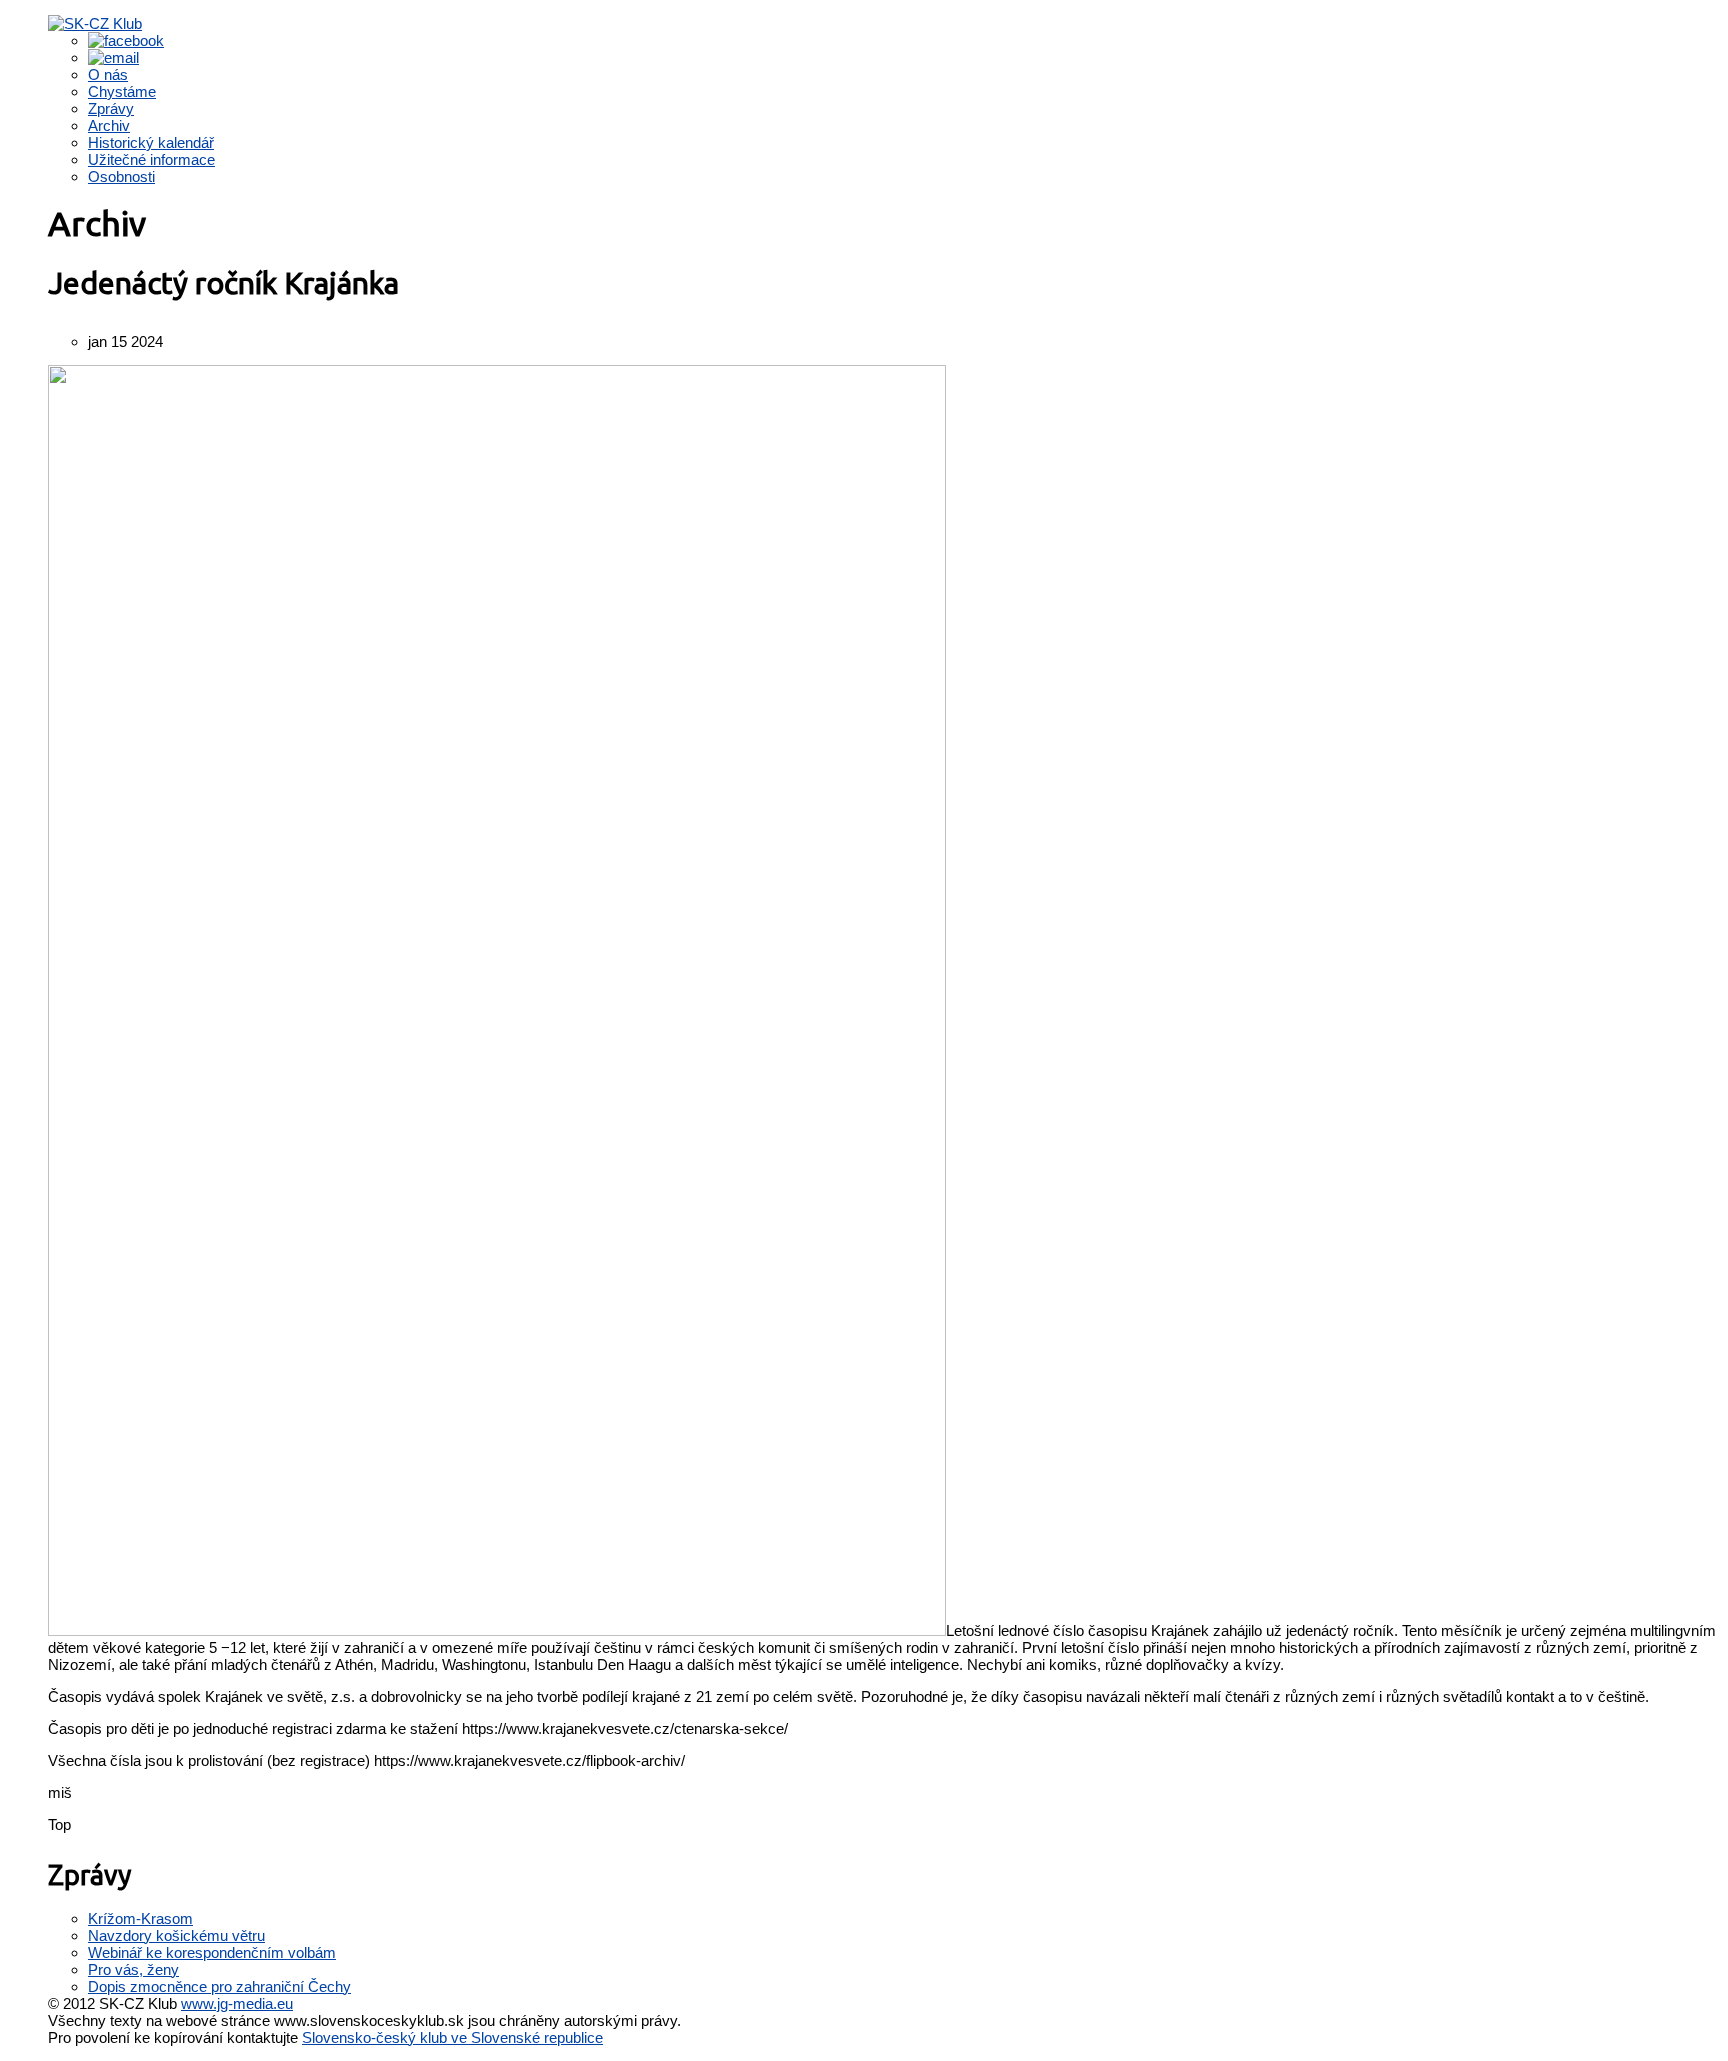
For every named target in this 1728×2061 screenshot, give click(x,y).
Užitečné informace (151, 159)
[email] (113, 57)
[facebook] (126, 40)
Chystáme (122, 91)
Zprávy (111, 108)
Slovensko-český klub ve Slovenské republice (452, 2037)
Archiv (109, 125)
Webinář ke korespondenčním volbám (212, 1952)
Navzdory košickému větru (176, 1935)
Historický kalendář (151, 142)
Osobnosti (121, 176)
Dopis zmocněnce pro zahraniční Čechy (219, 1986)
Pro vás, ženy (133, 1969)
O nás (108, 74)
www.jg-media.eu (237, 2003)
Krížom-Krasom (140, 1918)
